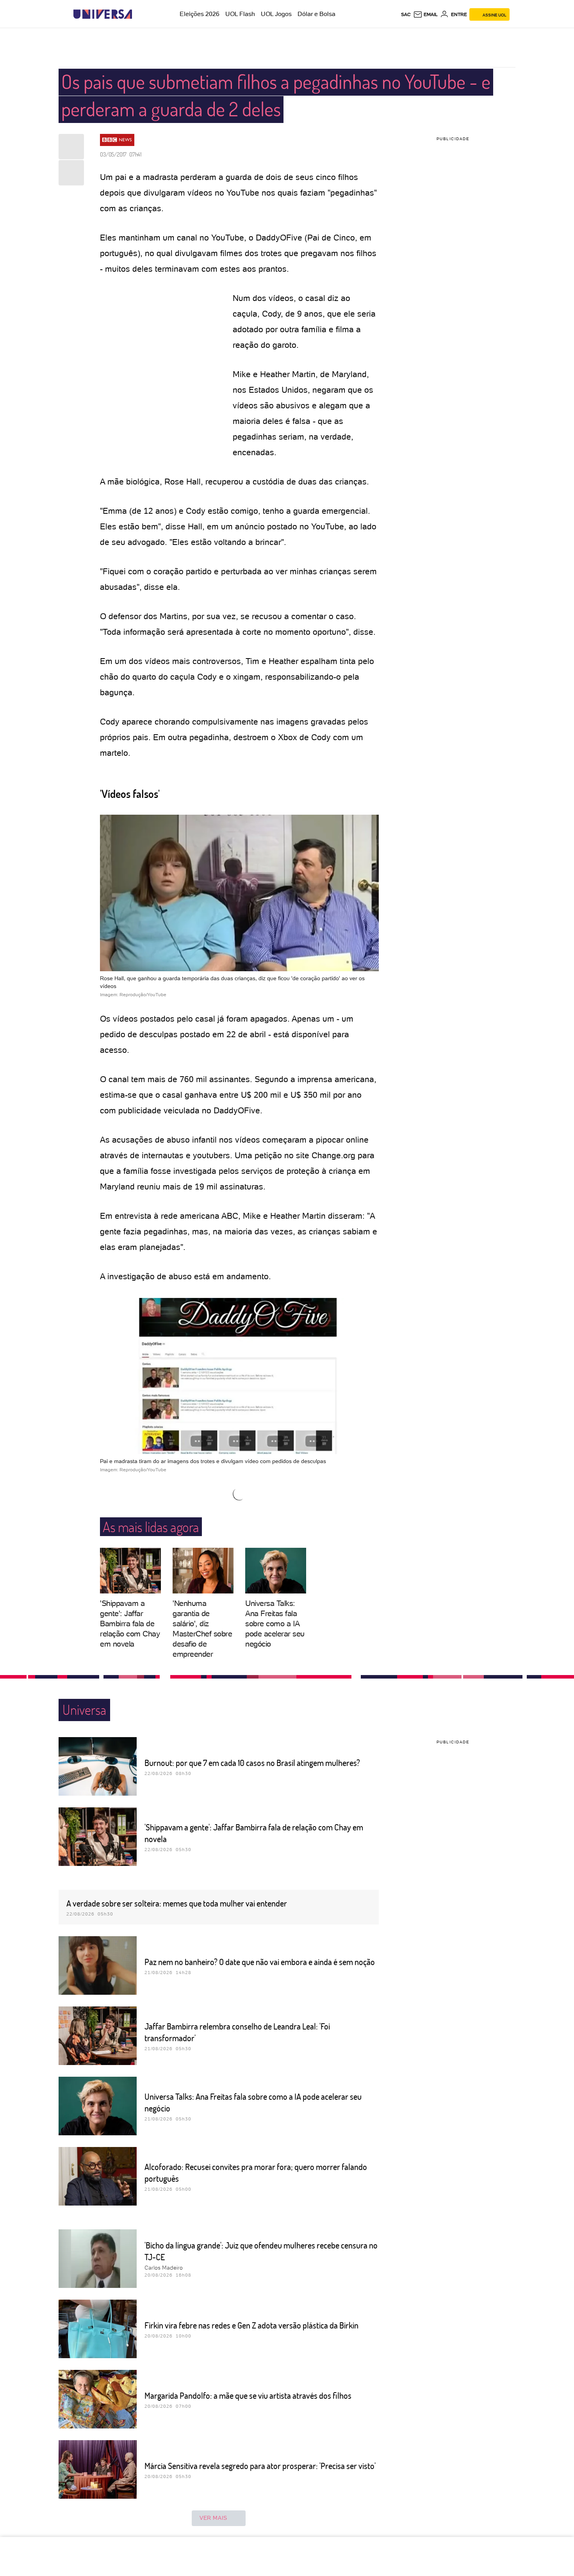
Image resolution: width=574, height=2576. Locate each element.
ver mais (213, 2518)
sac (406, 14)
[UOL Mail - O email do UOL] (425, 14)
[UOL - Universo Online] (139, 14)
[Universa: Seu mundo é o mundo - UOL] (103, 14)
